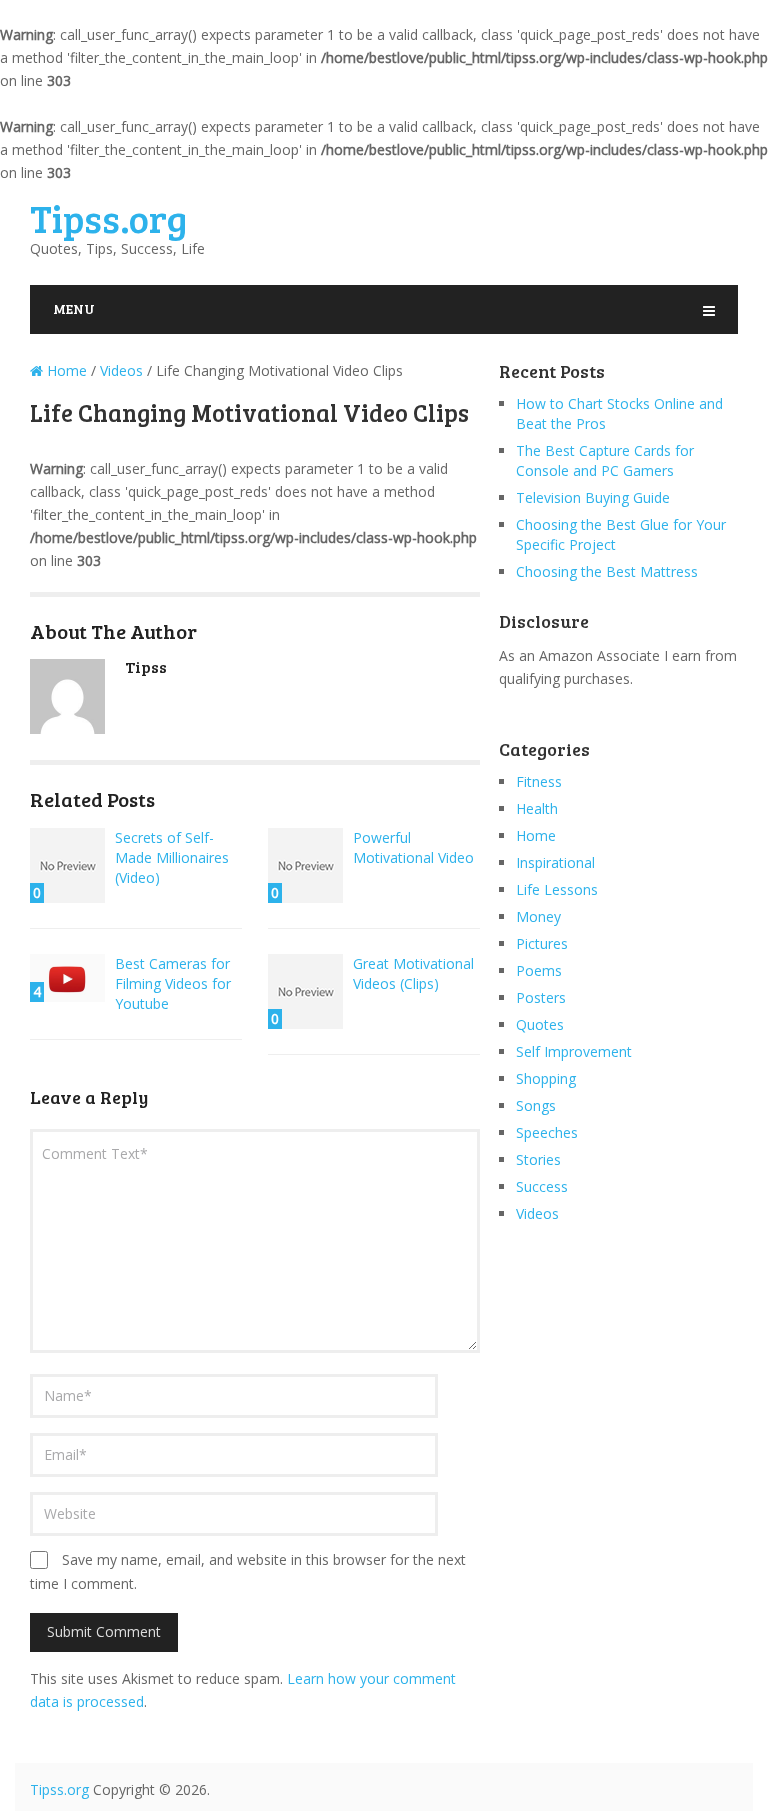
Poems (539, 970)
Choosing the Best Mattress (607, 571)
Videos (537, 1213)
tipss (146, 666)
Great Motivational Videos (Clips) (413, 973)
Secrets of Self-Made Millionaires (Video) (172, 857)
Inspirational (555, 862)
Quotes (540, 1024)
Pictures (542, 943)
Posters (541, 997)
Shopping (546, 1078)
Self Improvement (574, 1051)
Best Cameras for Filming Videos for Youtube (173, 983)
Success (542, 1186)
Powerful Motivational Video (413, 847)
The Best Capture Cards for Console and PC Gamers (605, 460)
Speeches (547, 1132)
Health (537, 808)
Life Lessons (557, 889)
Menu (74, 308)
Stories (538, 1159)
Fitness (539, 781)
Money (538, 916)
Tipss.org (108, 218)
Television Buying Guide (593, 497)
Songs (536, 1105)
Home (536, 835)
